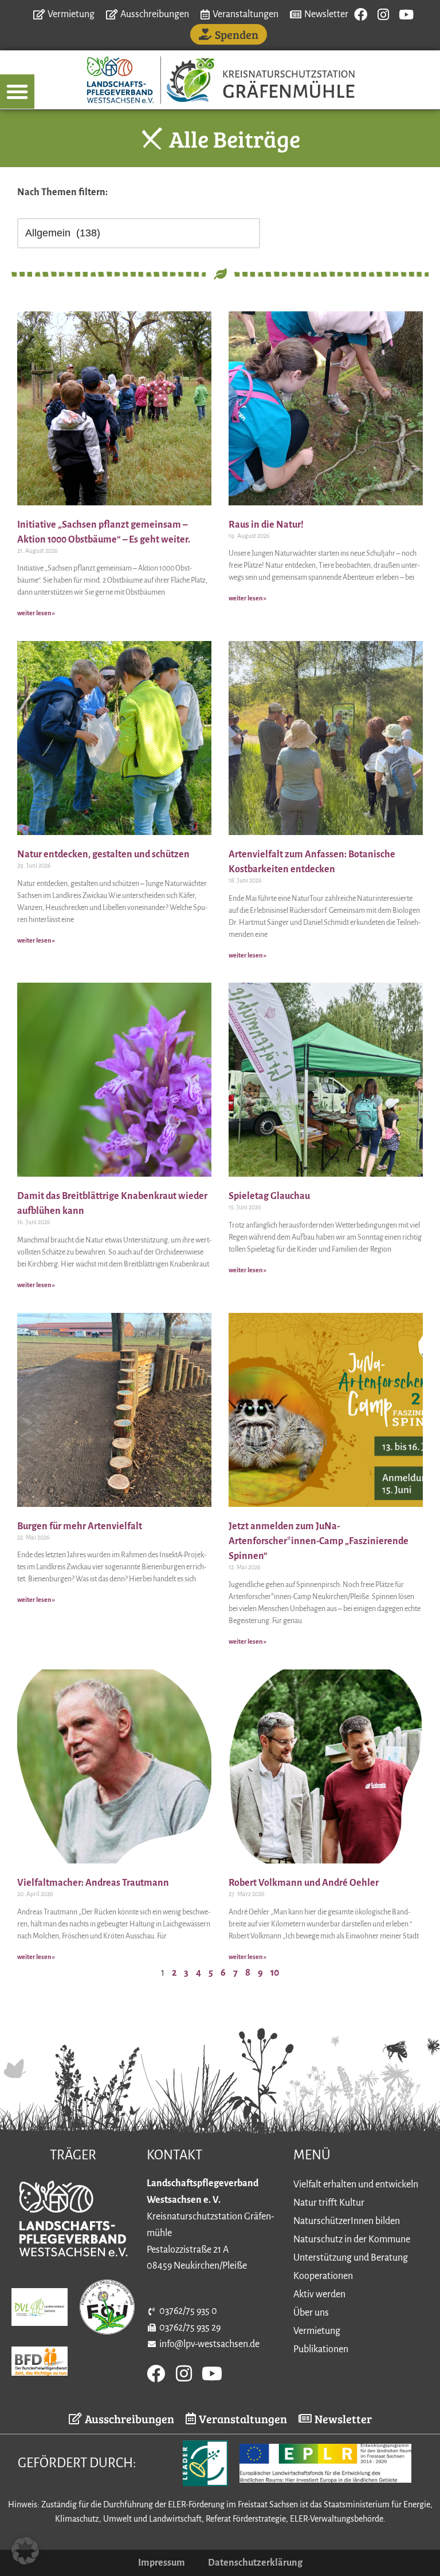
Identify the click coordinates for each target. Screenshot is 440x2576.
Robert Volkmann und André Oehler (304, 1883)
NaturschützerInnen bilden (347, 2221)
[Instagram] (384, 15)
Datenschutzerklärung (255, 2563)
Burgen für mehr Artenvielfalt (80, 1526)
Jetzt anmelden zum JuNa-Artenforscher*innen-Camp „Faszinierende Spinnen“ (319, 1541)
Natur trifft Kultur (329, 2203)
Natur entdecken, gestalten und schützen (103, 854)
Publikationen (321, 2349)
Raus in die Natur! (266, 525)
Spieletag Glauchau (269, 1196)
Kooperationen (323, 2276)
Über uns (311, 2313)
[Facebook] (361, 15)
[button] (17, 92)
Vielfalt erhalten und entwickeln (356, 2185)
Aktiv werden (319, 2294)
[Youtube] (406, 15)
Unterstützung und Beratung (351, 2258)
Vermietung (317, 2331)
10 (275, 1973)
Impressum (162, 2563)
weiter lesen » (36, 613)
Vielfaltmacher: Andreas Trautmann (93, 1883)
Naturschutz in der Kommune (352, 2239)
